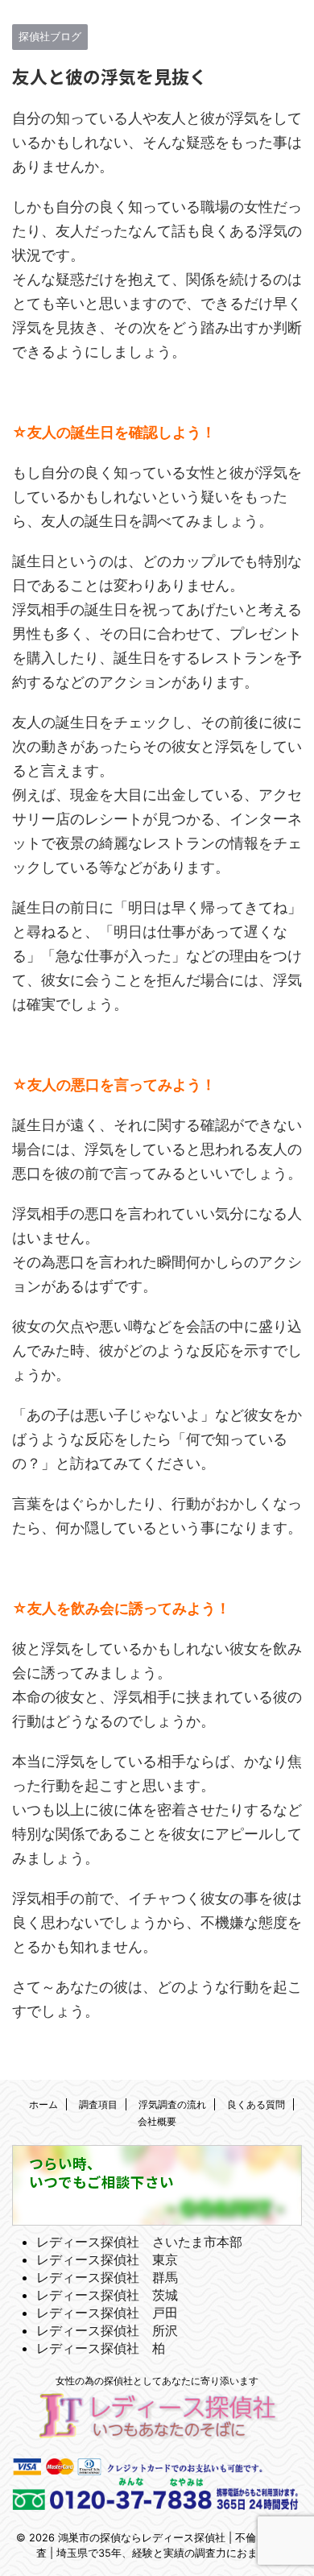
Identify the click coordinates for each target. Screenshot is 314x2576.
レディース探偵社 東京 (107, 2259)
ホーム (43, 2104)
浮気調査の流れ (172, 2104)
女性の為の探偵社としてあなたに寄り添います (157, 2381)
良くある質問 (256, 2104)
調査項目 (98, 2104)
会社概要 (157, 2121)
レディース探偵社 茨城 (107, 2295)
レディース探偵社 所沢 (107, 2330)
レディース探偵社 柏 (101, 2348)
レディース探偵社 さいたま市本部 (139, 2242)
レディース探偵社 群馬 (107, 2277)
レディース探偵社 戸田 (107, 2313)
